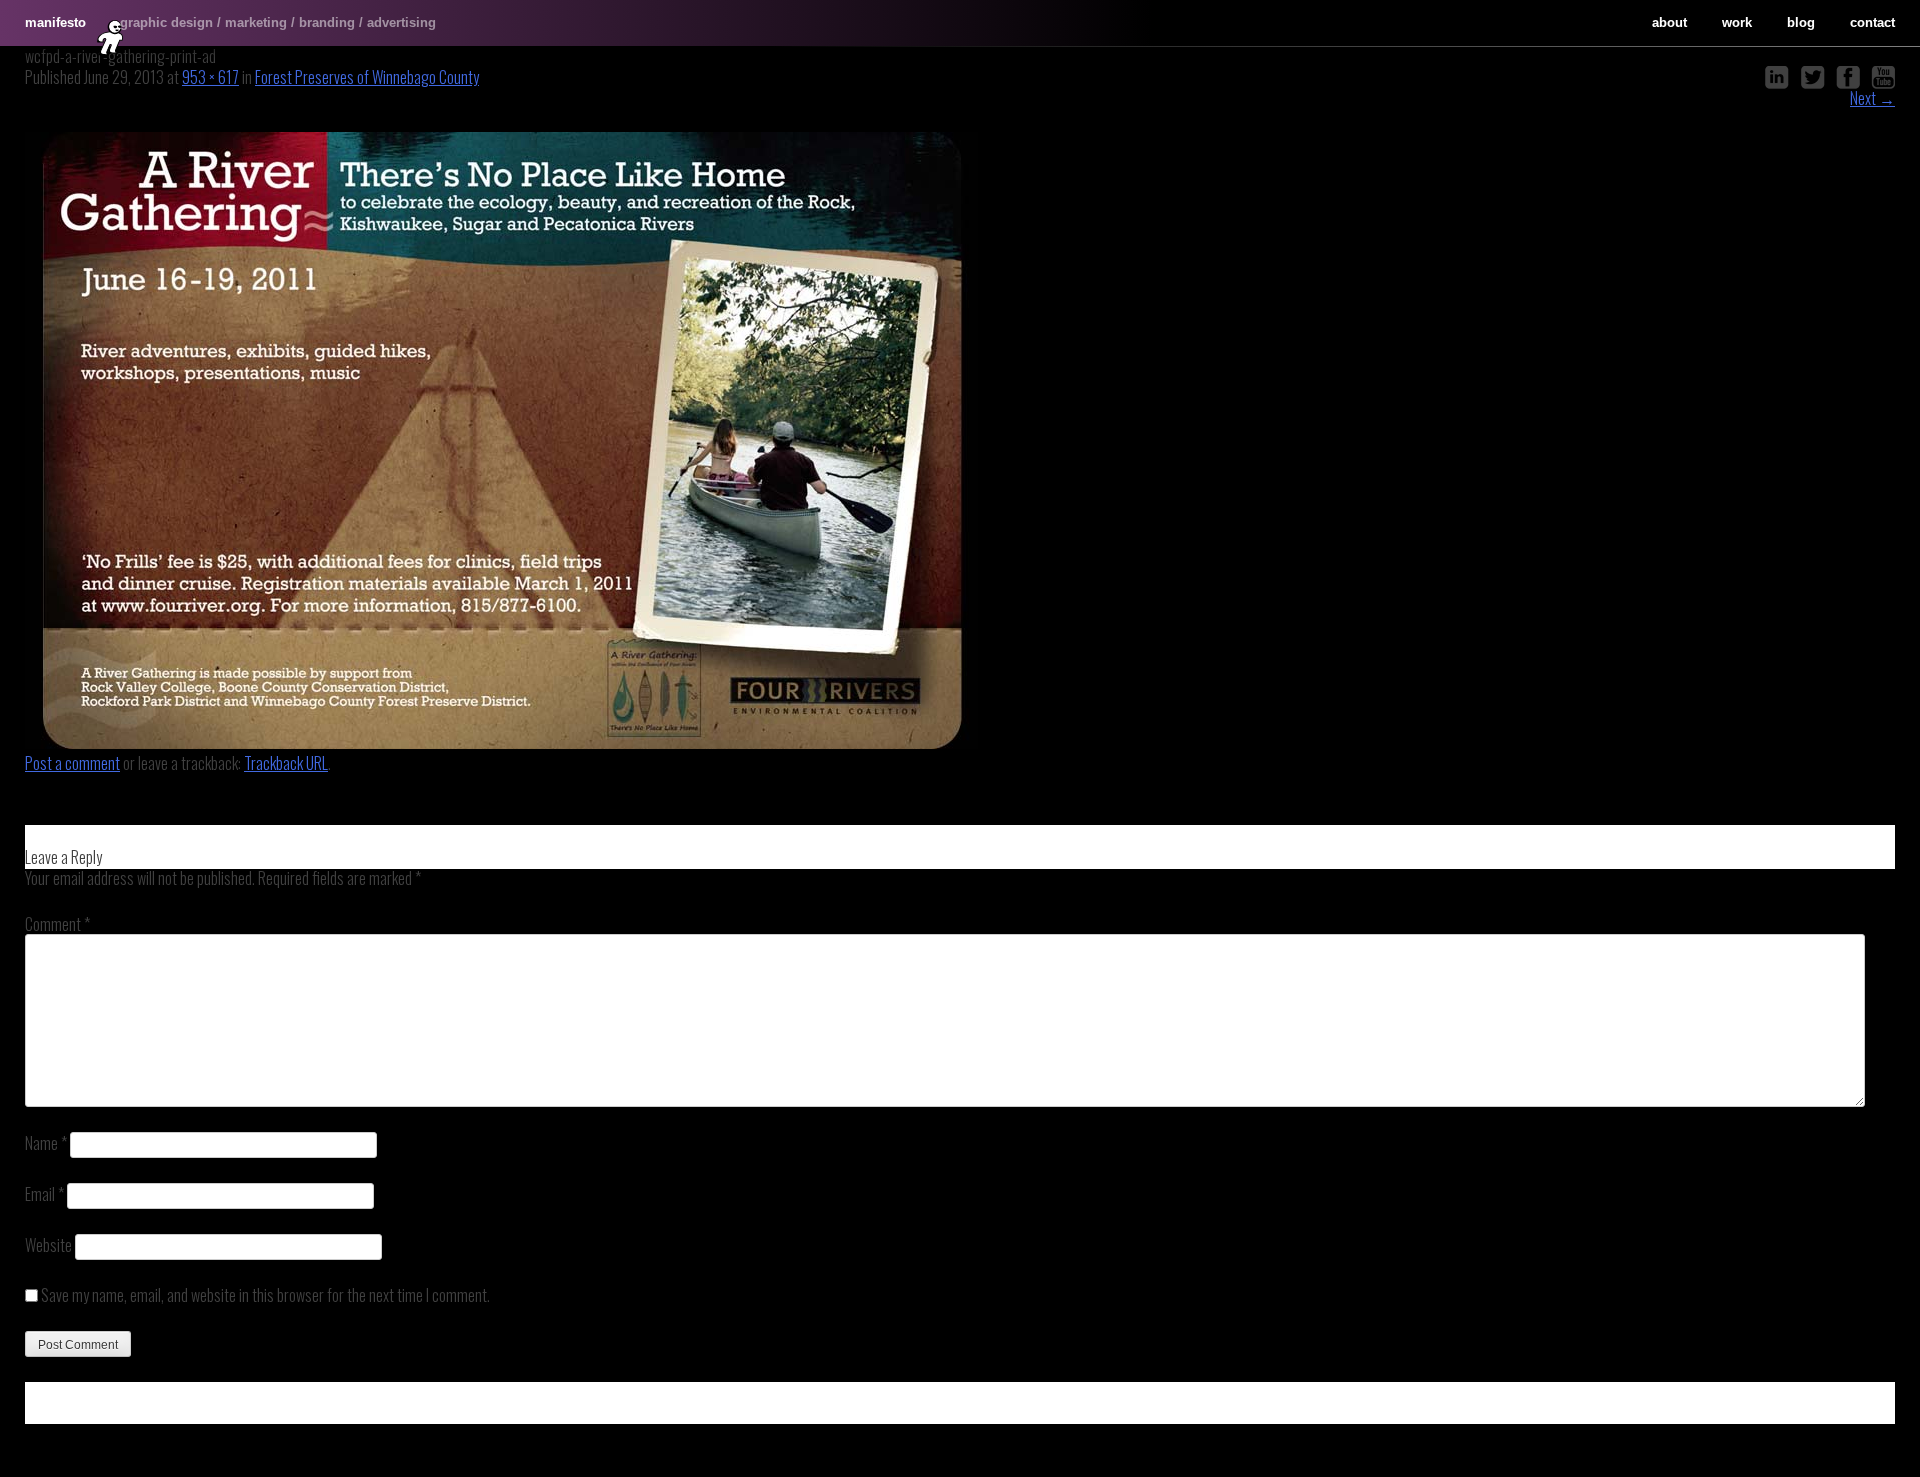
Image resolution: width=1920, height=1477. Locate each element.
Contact (1872, 22)
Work (1737, 22)
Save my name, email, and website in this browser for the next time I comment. (265, 1295)
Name (46, 1143)
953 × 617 (210, 77)
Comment (57, 924)
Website (48, 1245)
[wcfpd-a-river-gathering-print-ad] (501, 742)
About (1669, 22)
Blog (1801, 22)
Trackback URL (286, 763)
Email (44, 1194)
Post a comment (72, 763)
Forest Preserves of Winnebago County (367, 77)
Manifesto (55, 22)
